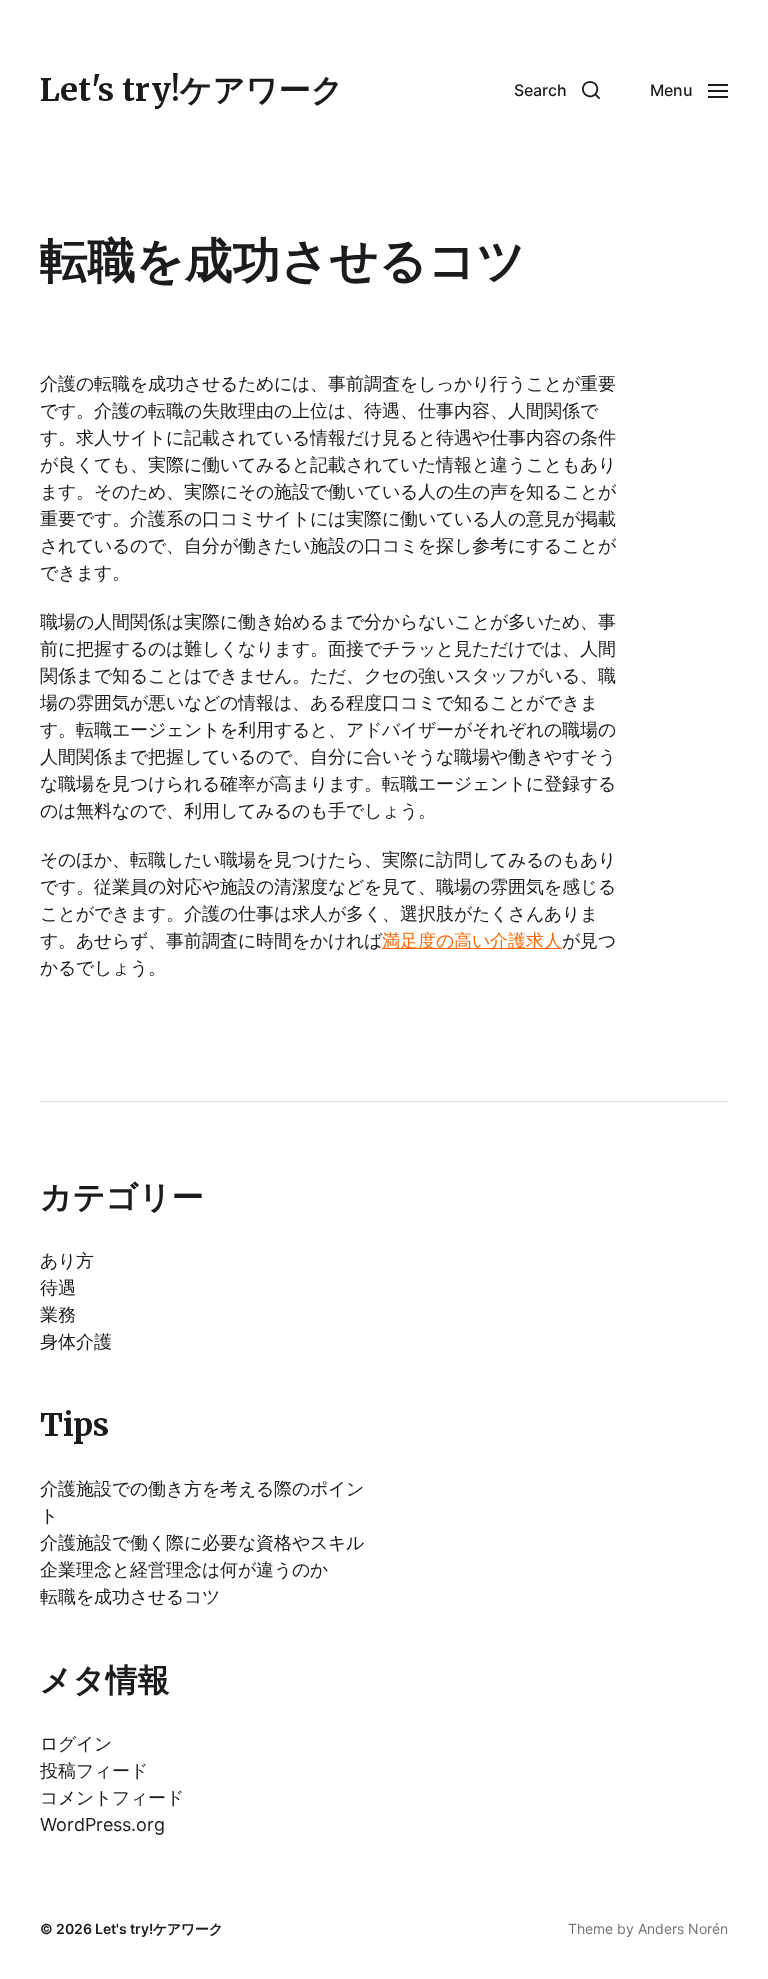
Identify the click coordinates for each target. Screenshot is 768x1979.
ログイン (76, 1743)
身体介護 (76, 1341)
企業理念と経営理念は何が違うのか (184, 1569)
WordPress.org (102, 1824)
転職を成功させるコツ (130, 1596)
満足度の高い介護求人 (472, 940)
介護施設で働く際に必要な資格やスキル (202, 1542)
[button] (557, 90)
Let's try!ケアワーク (192, 90)
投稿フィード (94, 1770)
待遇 (58, 1287)
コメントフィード (112, 1797)
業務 (58, 1314)
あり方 (67, 1260)
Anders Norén (683, 1928)
